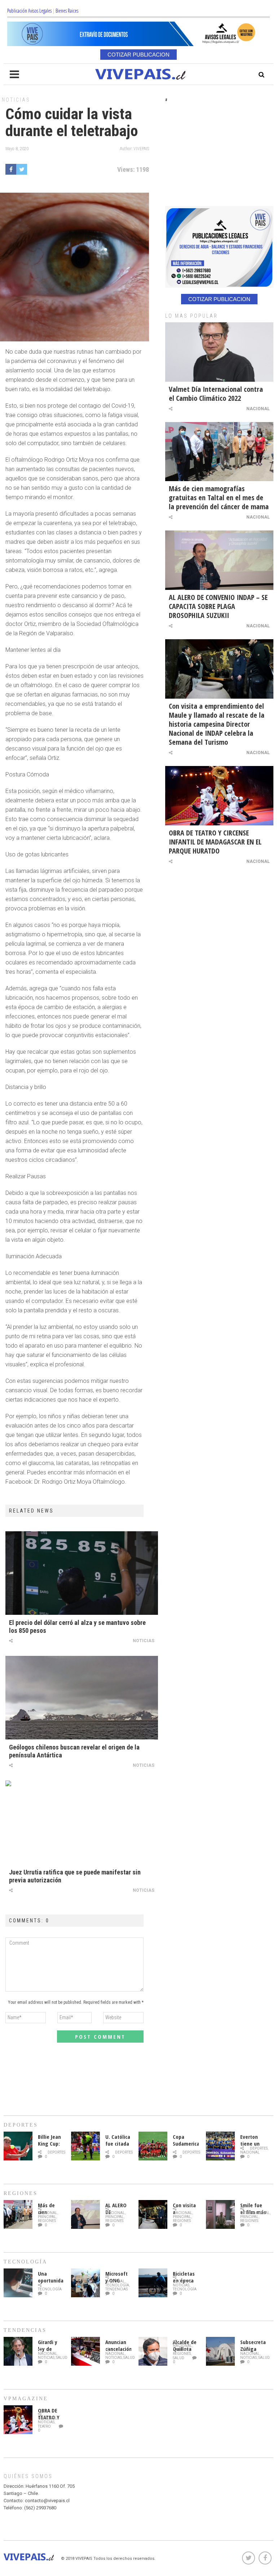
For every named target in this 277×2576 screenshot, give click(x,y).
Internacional (255, 2213)
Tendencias (116, 2289)
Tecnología (50, 2289)
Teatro (44, 2426)
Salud (62, 2358)
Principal (47, 2217)
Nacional (258, 409)
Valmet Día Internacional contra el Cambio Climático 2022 (216, 394)
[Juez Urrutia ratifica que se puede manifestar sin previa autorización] (82, 1822)
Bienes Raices (67, 11)
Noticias (16, 100)
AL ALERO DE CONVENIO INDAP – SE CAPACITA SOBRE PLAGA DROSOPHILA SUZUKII (218, 606)
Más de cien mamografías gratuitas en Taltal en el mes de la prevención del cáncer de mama (219, 498)
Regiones (47, 2221)
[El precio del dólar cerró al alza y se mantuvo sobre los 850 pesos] (82, 1573)
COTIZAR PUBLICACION (138, 55)
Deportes (56, 2152)
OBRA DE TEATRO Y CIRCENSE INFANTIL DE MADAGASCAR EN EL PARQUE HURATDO (215, 842)
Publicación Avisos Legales (29, 11)
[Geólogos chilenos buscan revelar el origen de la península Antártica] (82, 1698)
